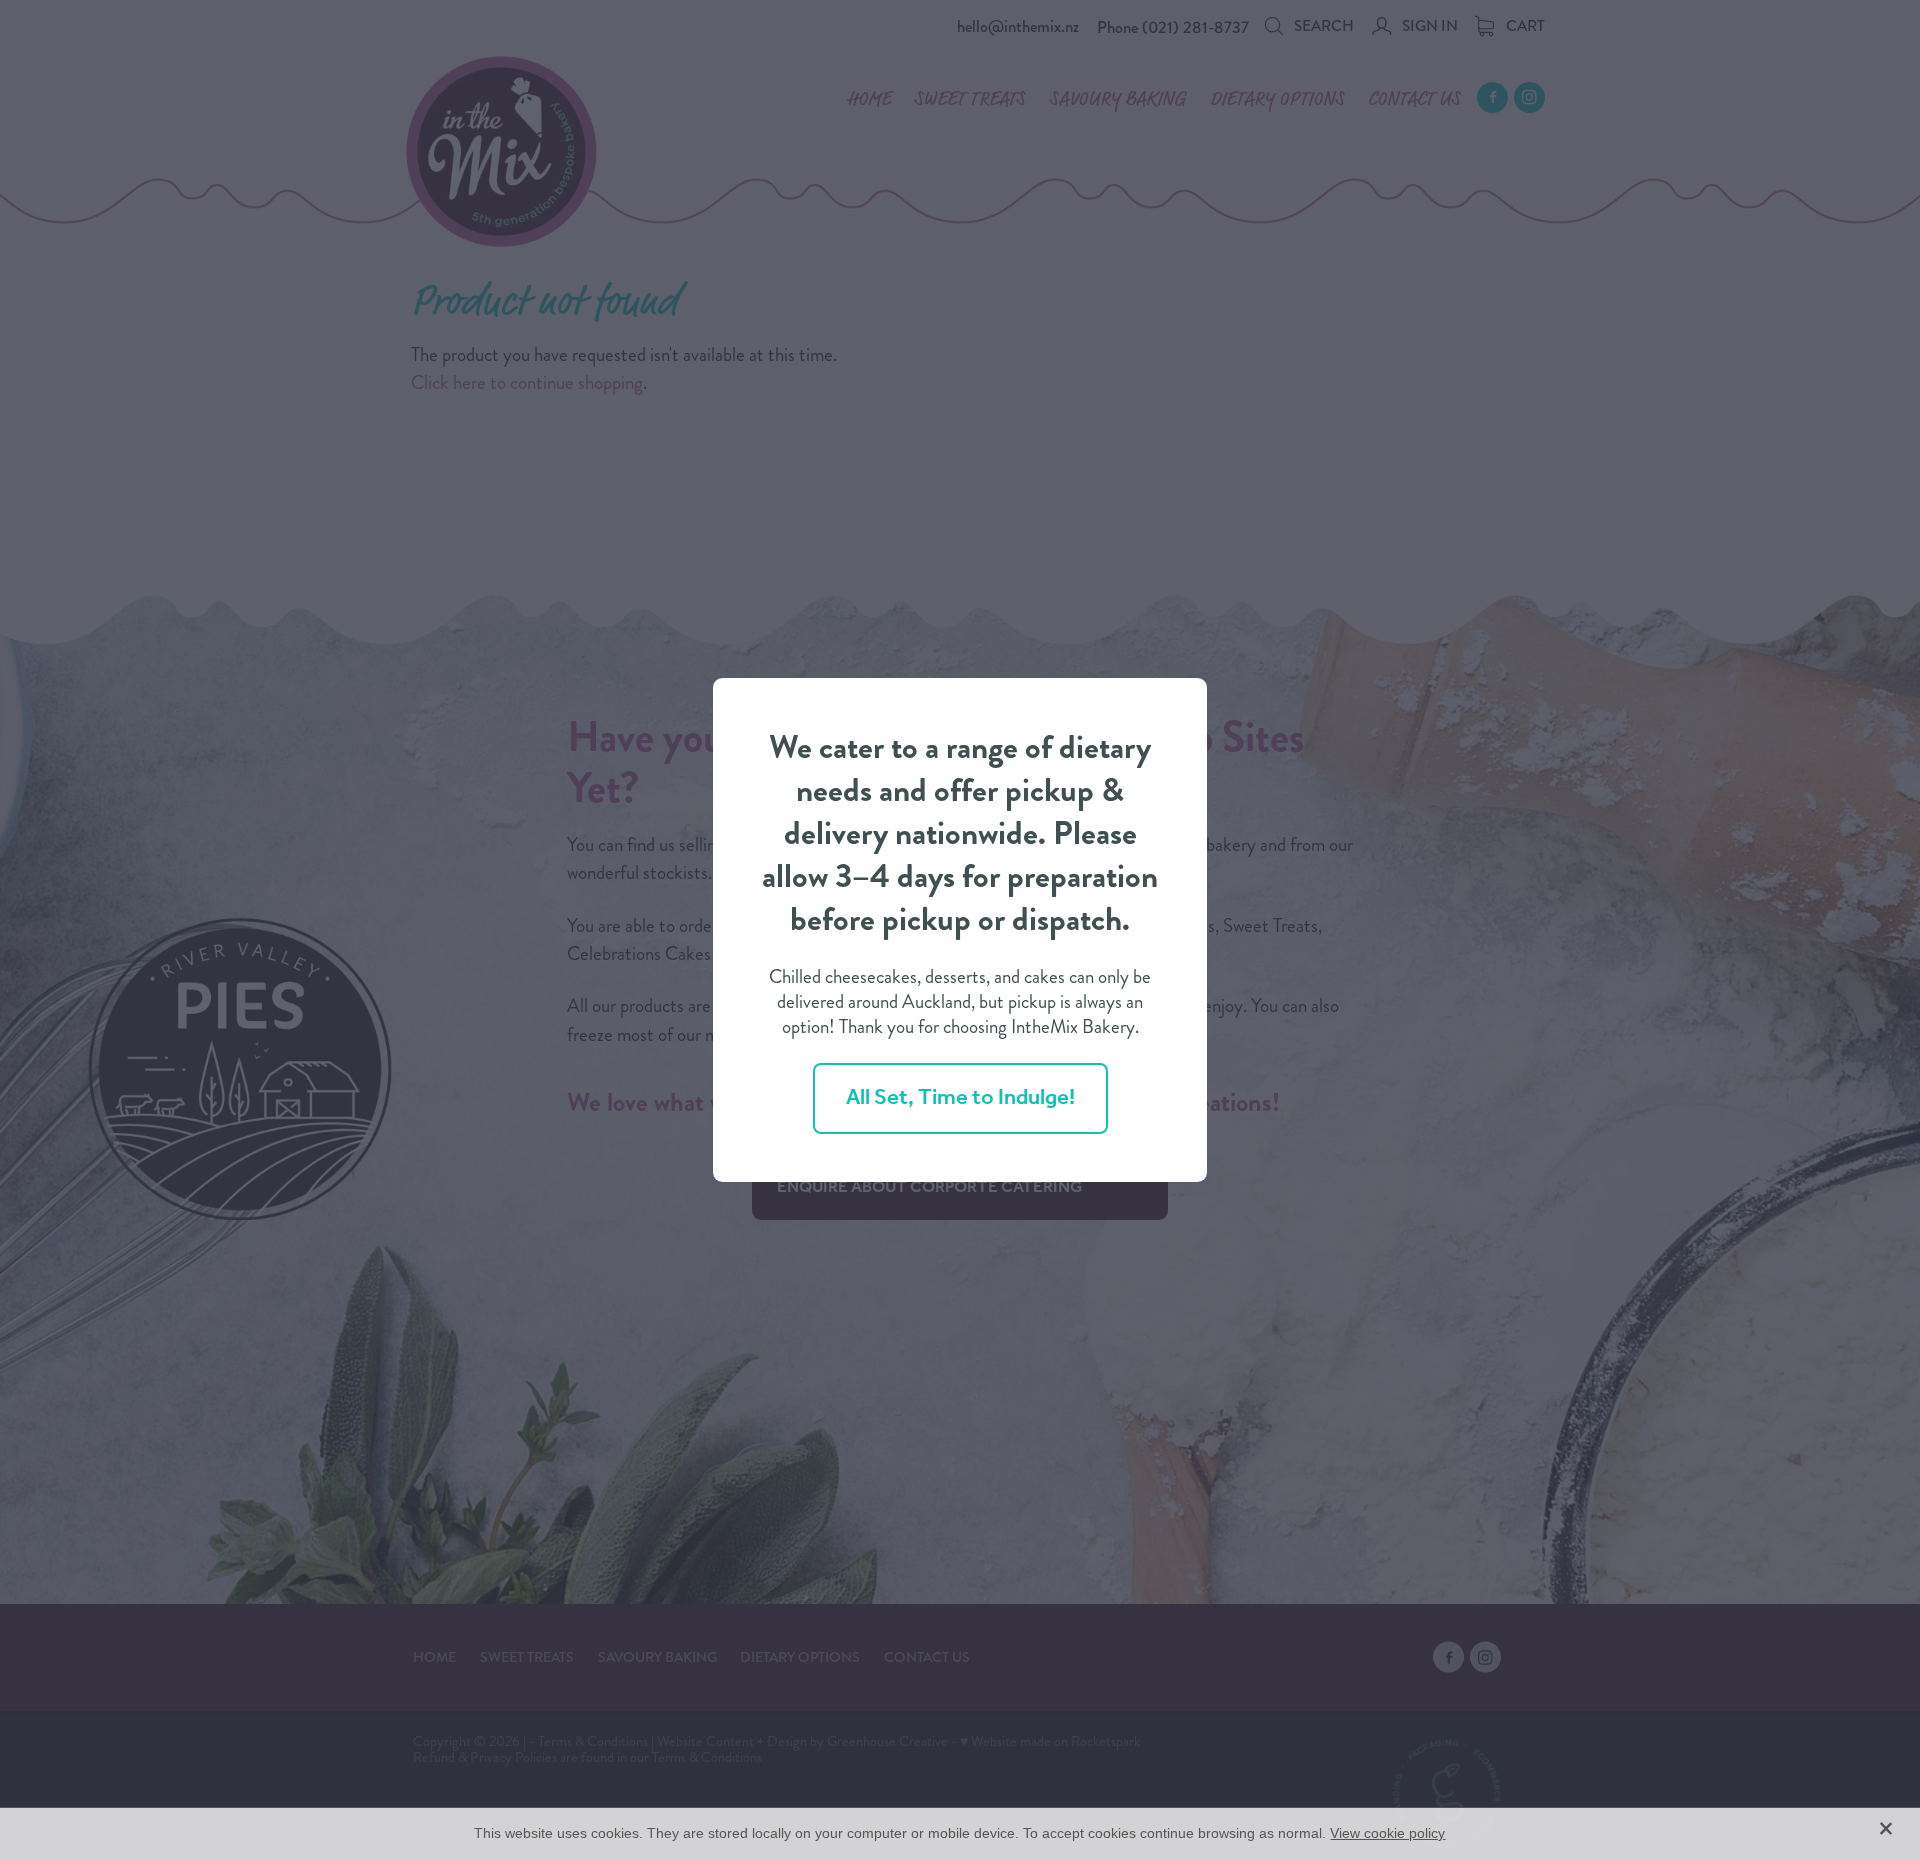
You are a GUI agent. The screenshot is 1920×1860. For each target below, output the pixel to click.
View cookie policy (1387, 1833)
